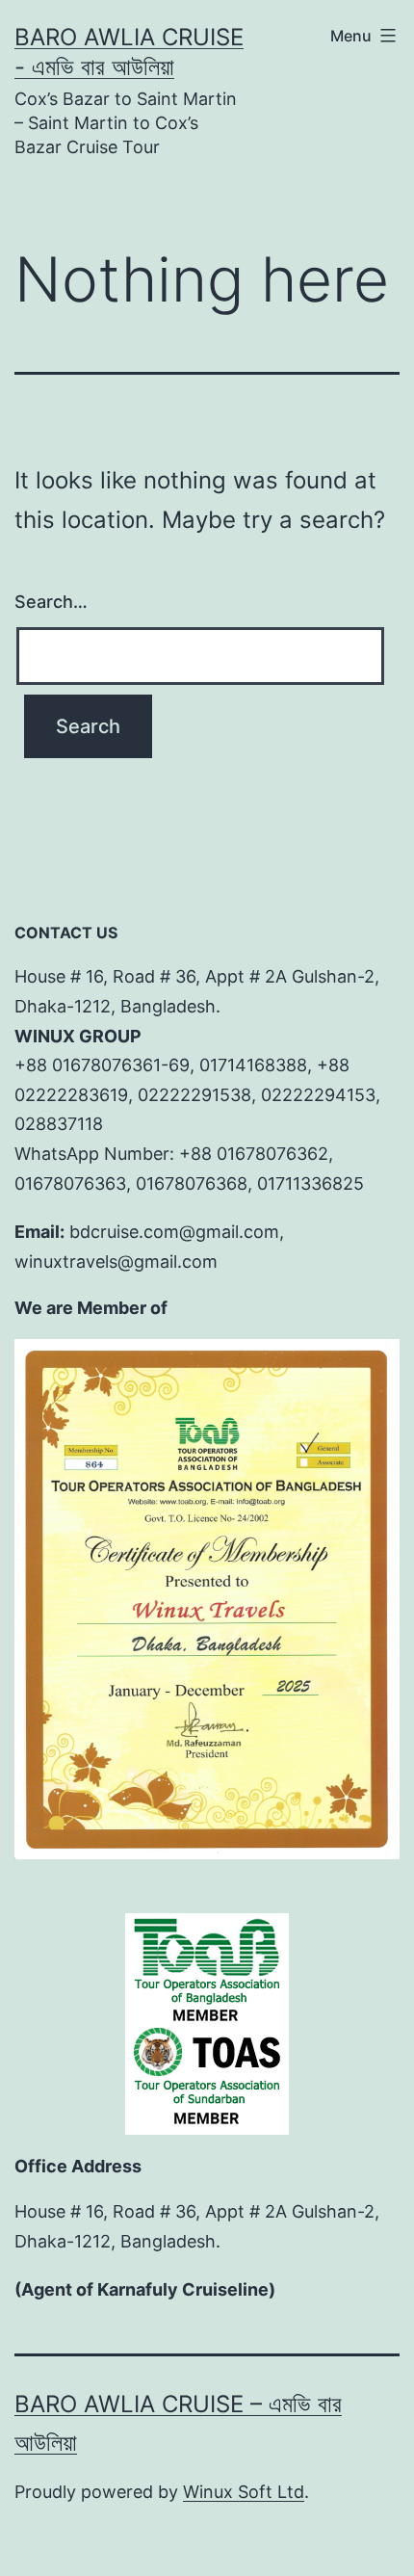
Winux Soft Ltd (244, 2492)
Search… (51, 602)
